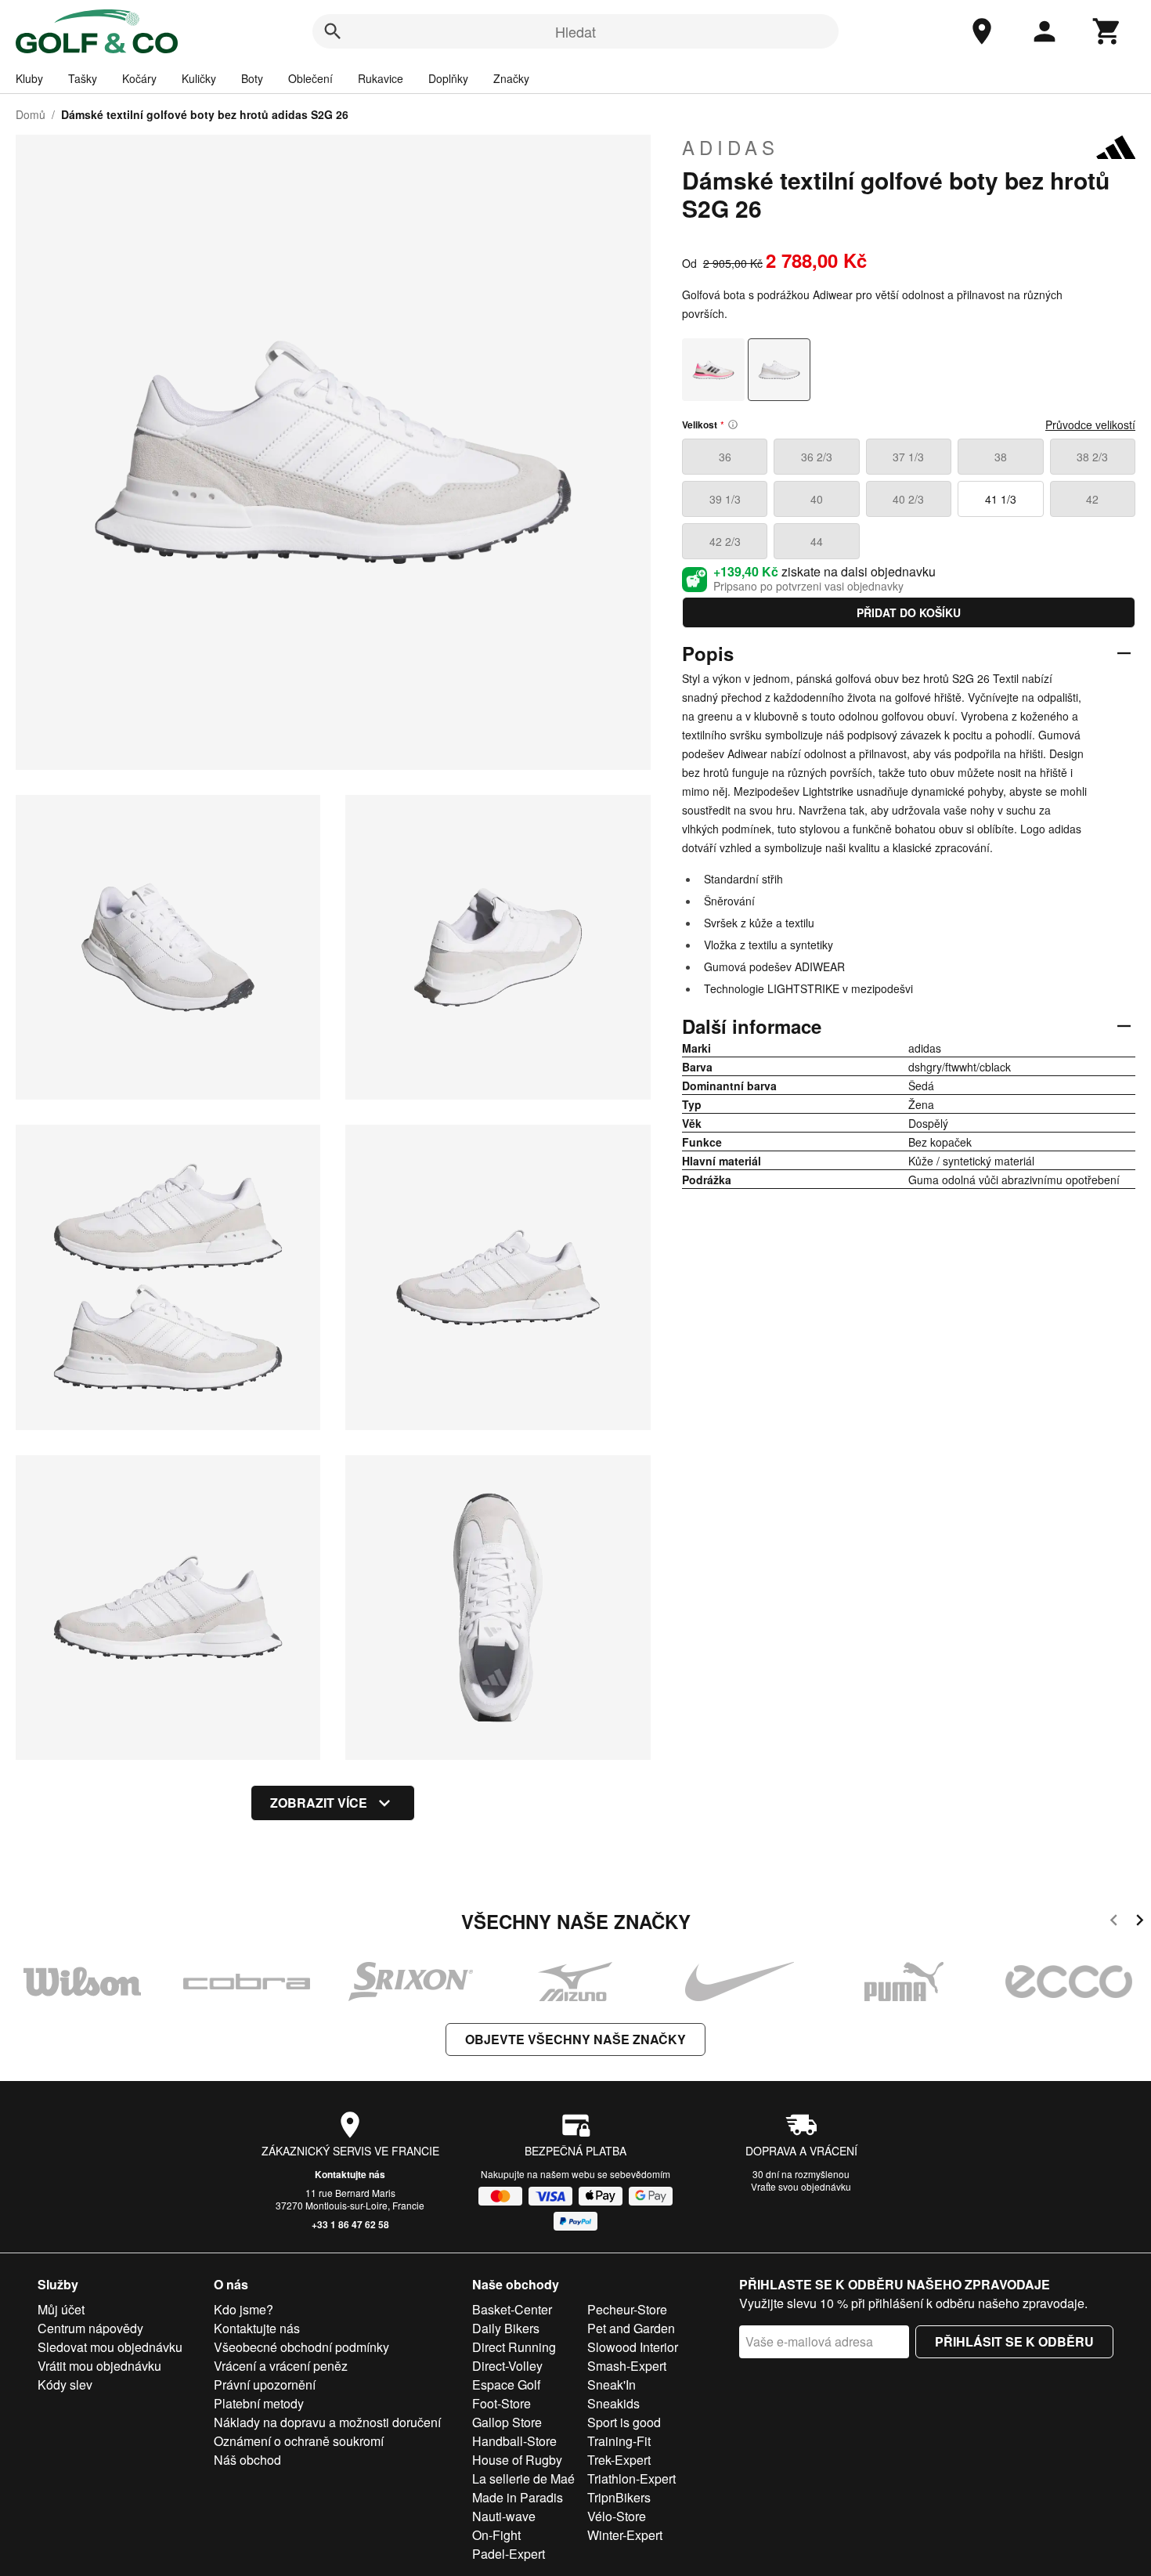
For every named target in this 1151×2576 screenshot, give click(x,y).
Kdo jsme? (244, 2309)
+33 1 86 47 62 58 (350, 2224)
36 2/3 (817, 457)
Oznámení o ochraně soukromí (299, 2441)
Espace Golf (506, 2385)
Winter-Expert (625, 2535)
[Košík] (1107, 31)
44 (817, 541)
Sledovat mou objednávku (110, 2347)
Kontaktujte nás (350, 2174)
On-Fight (496, 2535)
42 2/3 (725, 541)
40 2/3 (908, 499)
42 (1092, 499)
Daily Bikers (506, 2328)
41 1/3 (1001, 499)
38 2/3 (1092, 457)
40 (817, 499)
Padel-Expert (509, 2554)
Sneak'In (612, 2385)
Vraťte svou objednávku (801, 2186)
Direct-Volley (507, 2366)
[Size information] (733, 425)
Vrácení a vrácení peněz (281, 2366)
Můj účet (61, 2309)
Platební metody (259, 2403)
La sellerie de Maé (523, 2478)
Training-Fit (619, 2441)
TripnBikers (619, 2497)
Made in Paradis (518, 2497)
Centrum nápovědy (90, 2328)
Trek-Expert (619, 2460)
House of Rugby (517, 2460)
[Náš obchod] (982, 31)
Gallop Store (507, 2422)
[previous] (1114, 1922)
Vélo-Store (617, 2516)
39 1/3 (725, 499)
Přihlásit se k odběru (1014, 2341)
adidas (731, 147)
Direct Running (514, 2347)
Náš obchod (247, 2460)
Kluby (29, 78)
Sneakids (613, 2403)
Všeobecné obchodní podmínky (301, 2347)
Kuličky (199, 78)
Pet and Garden (631, 2328)
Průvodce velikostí (1090, 425)
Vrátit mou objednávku (99, 2366)
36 (725, 457)
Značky (511, 78)
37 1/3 (908, 457)
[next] (1140, 1922)
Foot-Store (502, 2403)
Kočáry (139, 78)
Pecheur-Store (627, 2309)
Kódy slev (65, 2385)
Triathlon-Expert (631, 2478)
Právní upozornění (265, 2385)
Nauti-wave (504, 2516)
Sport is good (624, 2422)
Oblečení (310, 78)
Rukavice (381, 78)
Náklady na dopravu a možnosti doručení (327, 2422)
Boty (252, 78)
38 (1001, 457)
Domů (31, 114)
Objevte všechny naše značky (575, 2039)
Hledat (575, 31)
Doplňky (448, 78)
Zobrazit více (319, 1803)
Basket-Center (512, 2309)
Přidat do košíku (909, 612)
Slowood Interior (633, 2347)
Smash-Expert (627, 2366)
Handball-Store (514, 2441)
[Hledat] (333, 31)
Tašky (83, 78)
